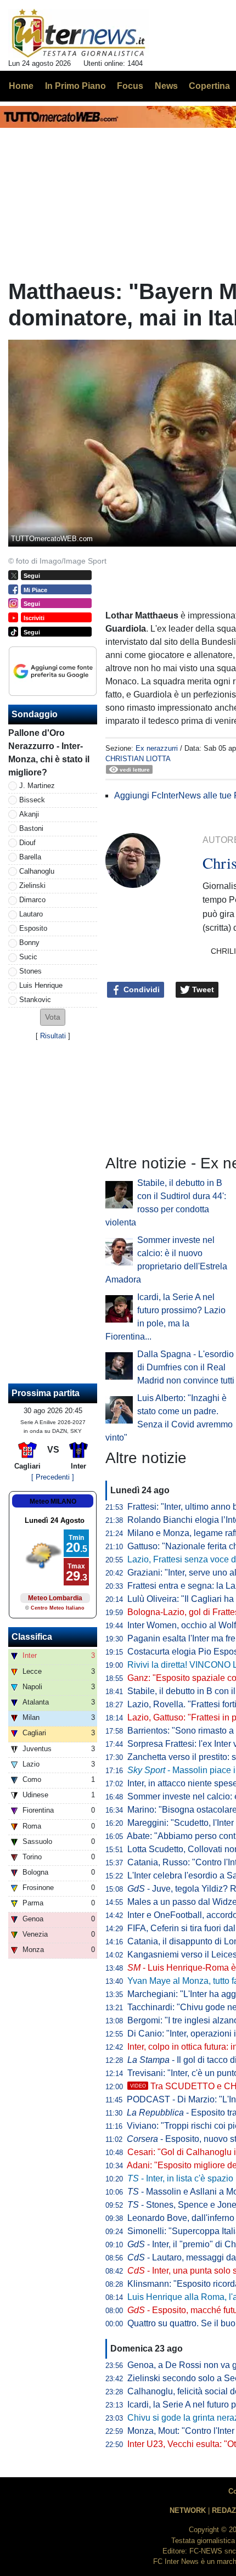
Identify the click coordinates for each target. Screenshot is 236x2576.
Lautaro (31, 914)
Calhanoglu (37, 871)
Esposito (33, 928)
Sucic (28, 957)
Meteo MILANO (53, 1501)
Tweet (202, 989)
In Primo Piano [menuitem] (75, 86)
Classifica (32, 1637)
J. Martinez (37, 786)
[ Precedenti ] (53, 1477)
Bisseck (32, 800)
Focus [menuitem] (130, 86)
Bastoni (31, 828)
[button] (53, 1017)
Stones (30, 971)
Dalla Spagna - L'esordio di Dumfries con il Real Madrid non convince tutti (186, 1367)
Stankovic (35, 1000)
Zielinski (32, 885)
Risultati (53, 1036)
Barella (30, 857)
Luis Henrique (41, 985)
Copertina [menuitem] (209, 86)
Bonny (29, 943)
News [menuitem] (166, 86)
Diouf (27, 843)
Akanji (29, 814)
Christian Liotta (138, 759)
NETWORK (188, 2510)
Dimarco (32, 900)
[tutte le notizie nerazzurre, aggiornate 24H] (79, 33)
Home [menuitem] (21, 86)
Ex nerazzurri (157, 748)
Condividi (141, 989)
